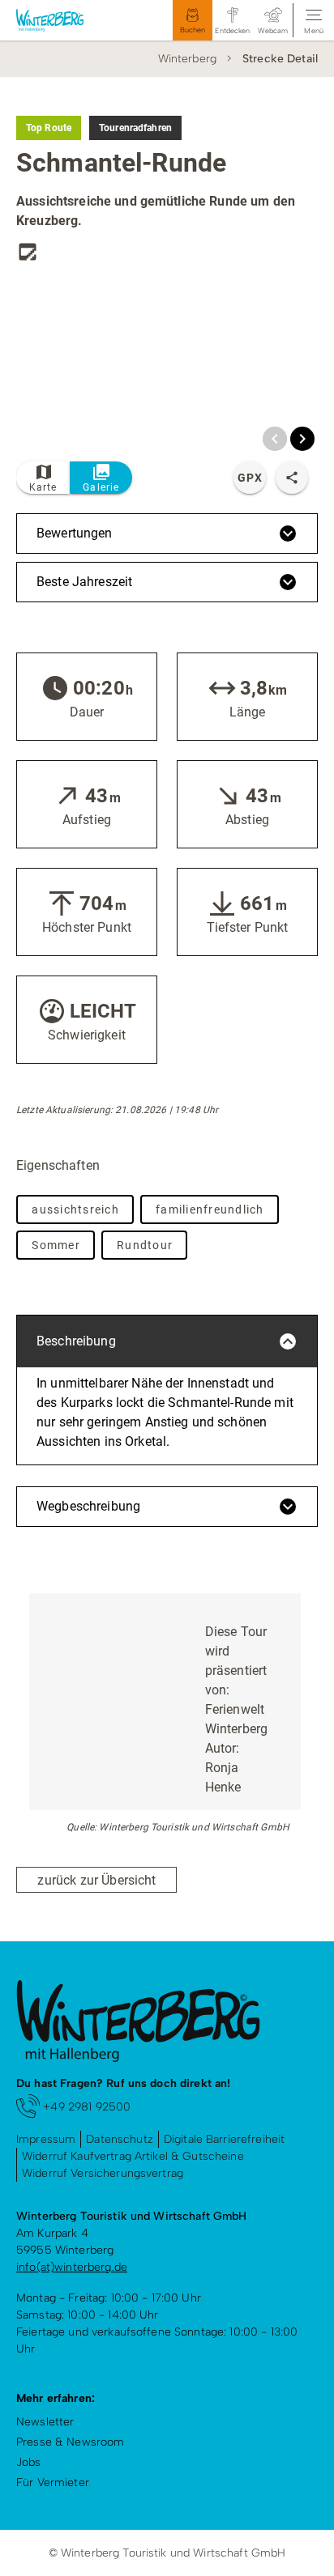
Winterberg (187, 59)
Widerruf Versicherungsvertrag (103, 2173)
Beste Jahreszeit (84, 582)
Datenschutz (120, 2139)
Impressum (46, 2139)
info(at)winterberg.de (72, 2267)
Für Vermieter (53, 2482)
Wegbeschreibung (88, 1506)
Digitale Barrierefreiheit (225, 2139)
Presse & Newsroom (70, 2442)
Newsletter (45, 2422)
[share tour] (292, 478)
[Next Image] (302, 439)
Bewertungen (75, 533)
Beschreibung (76, 1341)
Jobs (29, 2462)
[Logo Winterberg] (64, 20)
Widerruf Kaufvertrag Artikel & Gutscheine (133, 2156)
